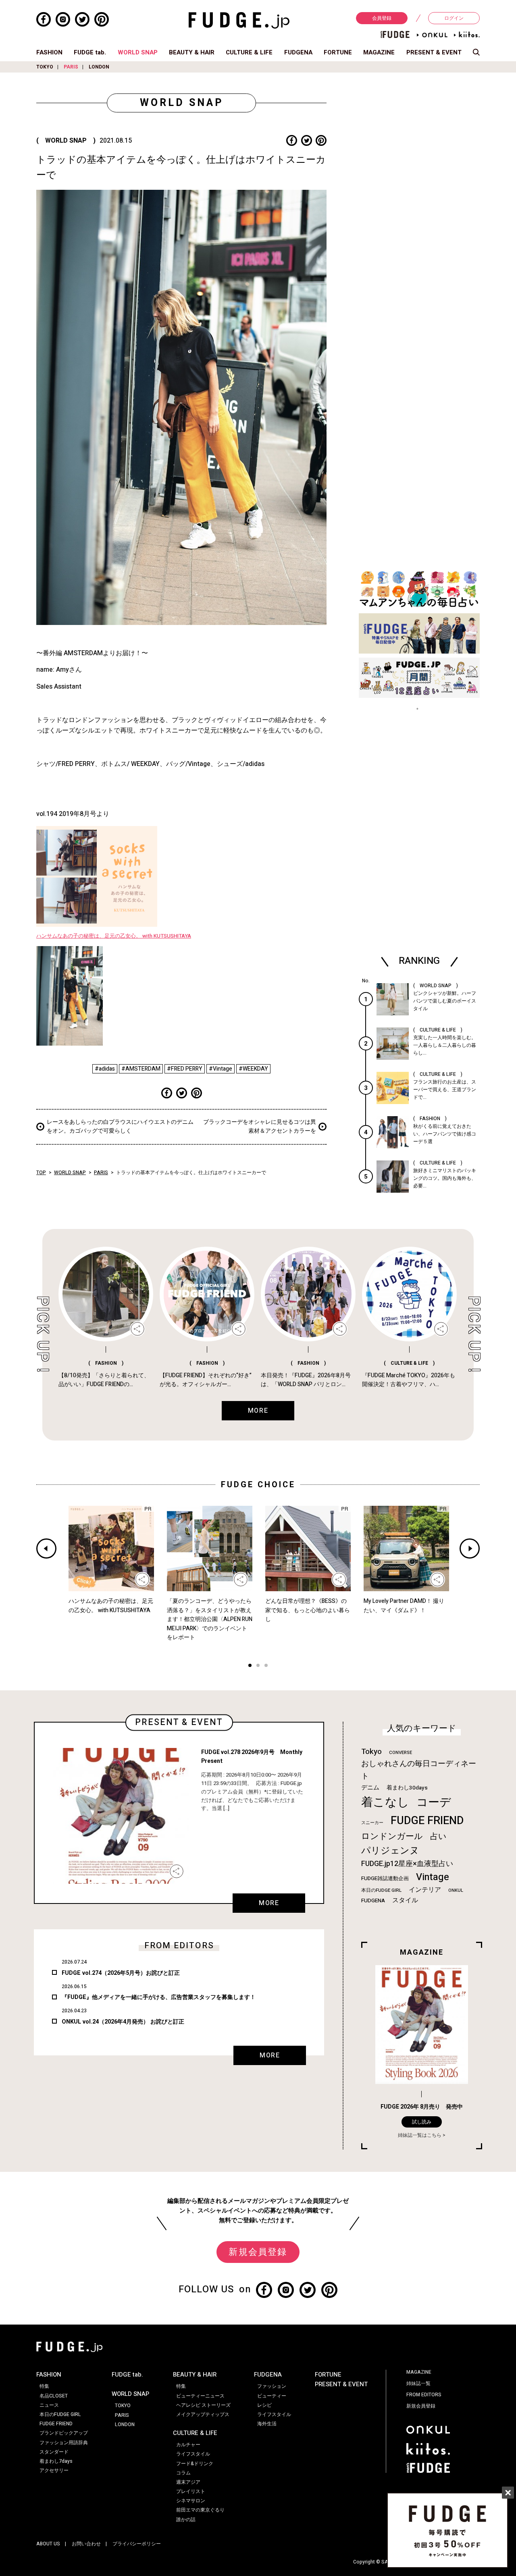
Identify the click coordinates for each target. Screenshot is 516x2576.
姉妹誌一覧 (418, 2383)
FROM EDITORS (424, 2395)
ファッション (272, 2386)
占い (438, 1836)
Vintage (433, 1877)
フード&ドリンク (195, 2464)
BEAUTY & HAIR (192, 52)
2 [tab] (258, 1666)
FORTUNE (338, 52)
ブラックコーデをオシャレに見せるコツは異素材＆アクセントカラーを (260, 1126)
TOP (41, 1173)
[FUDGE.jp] (239, 20)
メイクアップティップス (203, 2414)
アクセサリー (54, 2470)
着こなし (385, 1802)
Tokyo (371, 1752)
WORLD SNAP (138, 52)
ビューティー (272, 2396)
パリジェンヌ (390, 1851)
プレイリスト (191, 2491)
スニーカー (372, 1823)
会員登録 (382, 18)
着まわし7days (56, 2461)
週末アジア (188, 2482)
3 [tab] (266, 1666)
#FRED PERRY (185, 1069)
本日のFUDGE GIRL (381, 1890)
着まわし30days (407, 1788)
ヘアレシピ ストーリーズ (203, 2405)
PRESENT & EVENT (434, 52)
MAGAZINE (379, 52)
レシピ (264, 2405)
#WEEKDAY (253, 1069)
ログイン (454, 18)
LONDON (99, 67)
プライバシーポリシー (137, 2544)
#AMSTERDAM (141, 1069)
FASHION (49, 52)
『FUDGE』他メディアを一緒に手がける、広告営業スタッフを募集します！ (159, 1997)
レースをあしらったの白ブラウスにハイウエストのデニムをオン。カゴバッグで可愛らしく (120, 1126)
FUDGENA (298, 52)
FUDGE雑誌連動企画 (385, 1879)
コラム (183, 2473)
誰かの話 (186, 2520)
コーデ (434, 1803)
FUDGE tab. (90, 52)
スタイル (405, 1900)
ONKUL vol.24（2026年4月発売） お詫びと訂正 (123, 2022)
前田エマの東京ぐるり (200, 2510)
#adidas (105, 1069)
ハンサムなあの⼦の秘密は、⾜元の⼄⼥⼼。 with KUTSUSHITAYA (114, 936)
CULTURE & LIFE (249, 52)
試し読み (422, 2122)
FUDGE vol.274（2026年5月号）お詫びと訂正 (121, 1973)
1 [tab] (250, 1666)
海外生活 (267, 2424)
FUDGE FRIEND (427, 1821)
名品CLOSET (54, 2396)
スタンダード (54, 2452)
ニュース (49, 2405)
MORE (269, 1903)
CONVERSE (401, 1753)
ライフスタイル (193, 2454)
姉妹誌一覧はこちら (420, 2135)
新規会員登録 (258, 2252)
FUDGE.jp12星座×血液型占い (407, 1864)
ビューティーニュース (200, 2396)
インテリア (425, 1890)
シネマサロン (191, 2501)
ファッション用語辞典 (64, 2443)
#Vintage (221, 1069)
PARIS (71, 67)
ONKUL (456, 1890)
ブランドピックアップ (64, 2433)
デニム (370, 1787)
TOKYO (45, 67)
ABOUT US (48, 2544)
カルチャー (188, 2445)
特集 (44, 2386)
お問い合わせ (86, 2544)
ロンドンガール (392, 1836)
